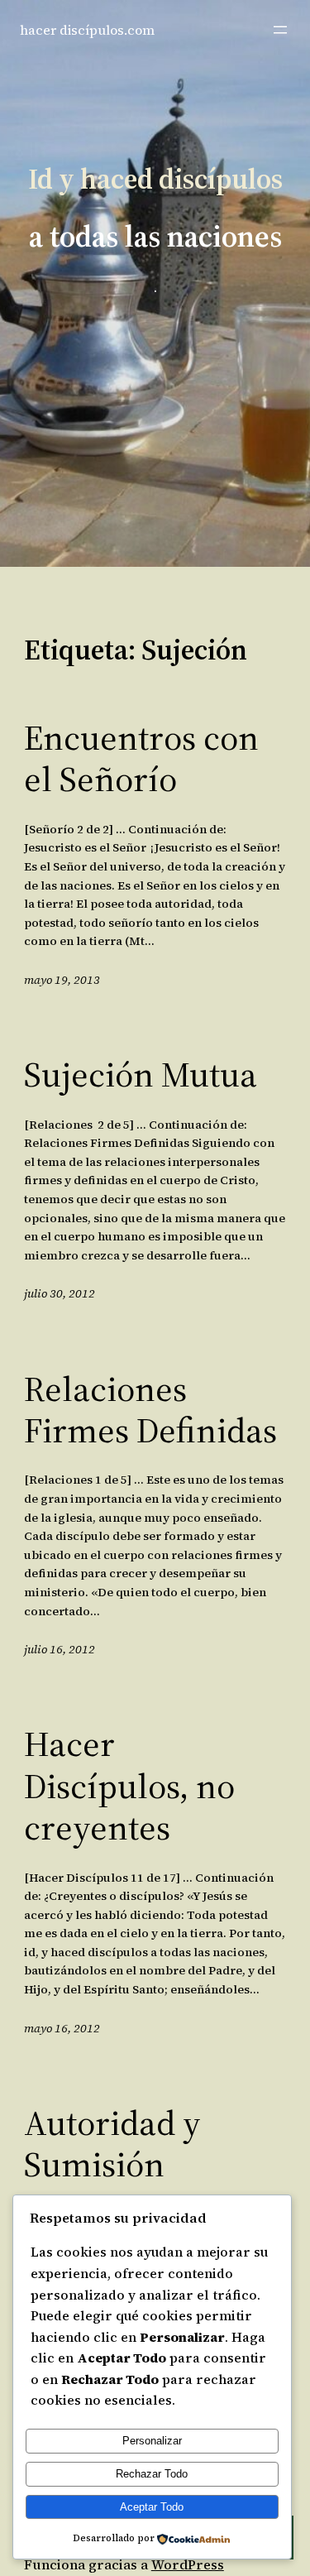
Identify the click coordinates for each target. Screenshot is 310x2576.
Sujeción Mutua (141, 1074)
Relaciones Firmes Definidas (150, 1410)
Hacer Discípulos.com (87, 30)
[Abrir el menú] (280, 30)
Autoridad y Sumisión (112, 2144)
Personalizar (152, 2441)
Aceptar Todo (152, 2507)
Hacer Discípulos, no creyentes (129, 1785)
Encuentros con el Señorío (141, 758)
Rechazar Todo (152, 2474)
